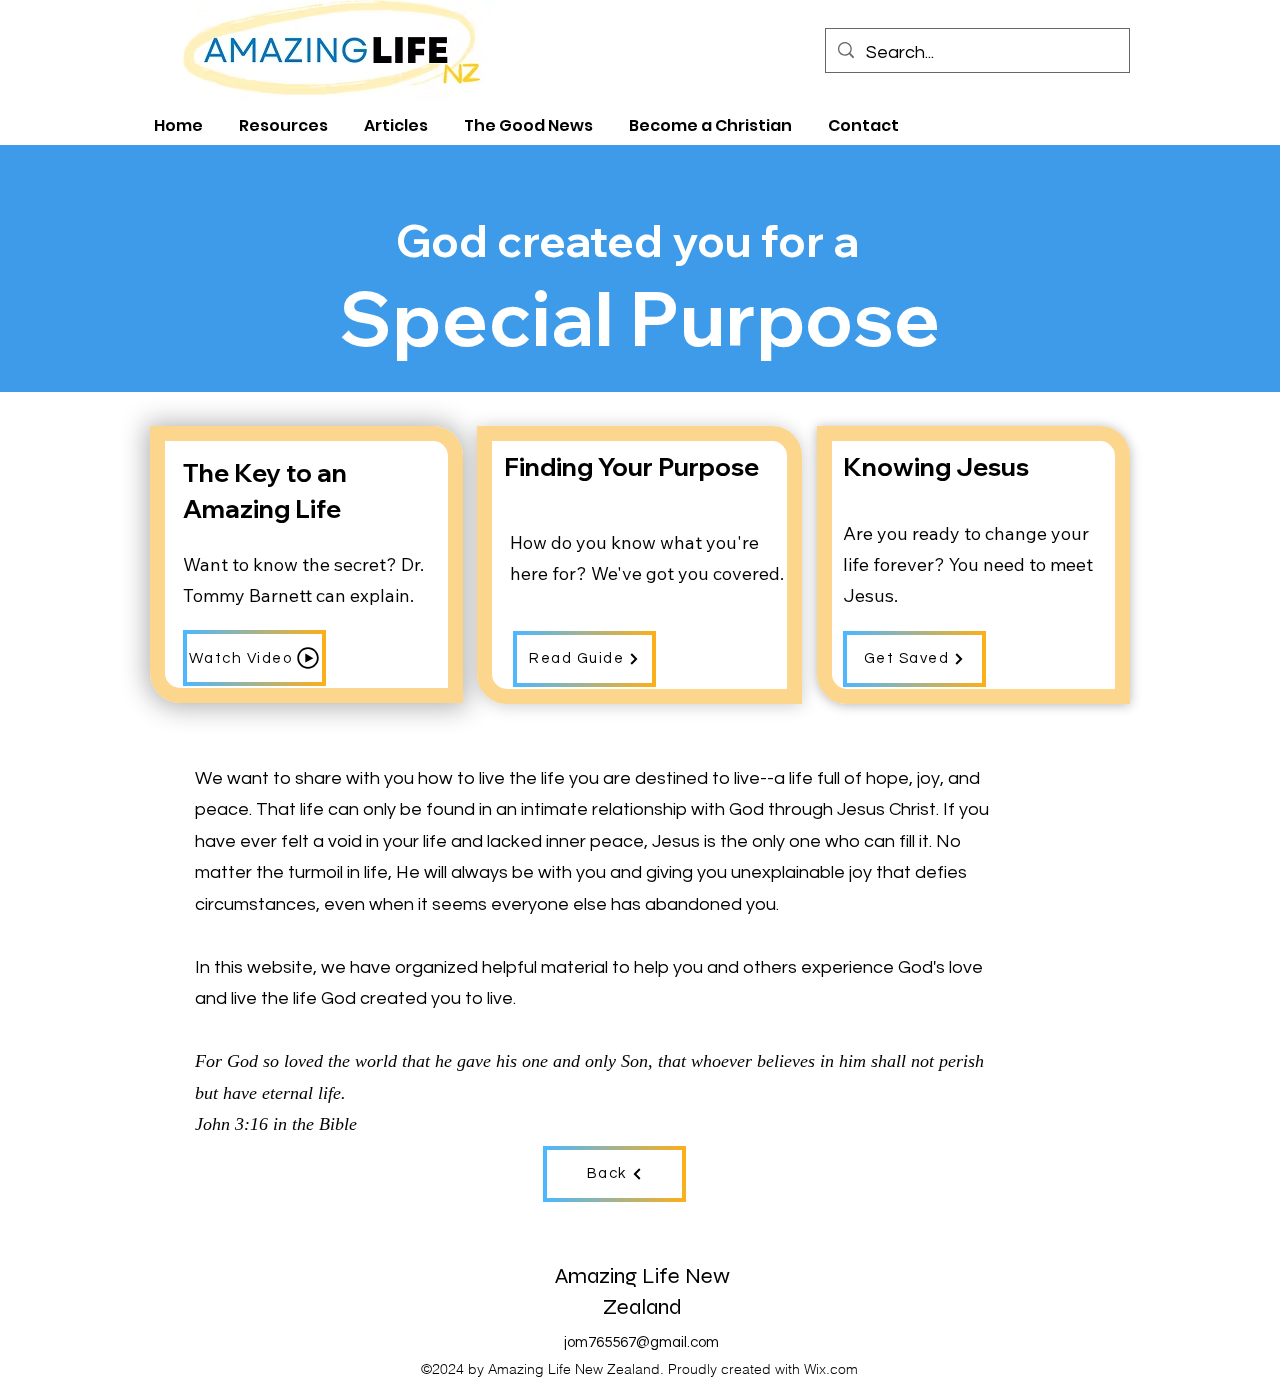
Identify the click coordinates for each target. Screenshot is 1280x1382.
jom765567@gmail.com (641, 1342)
